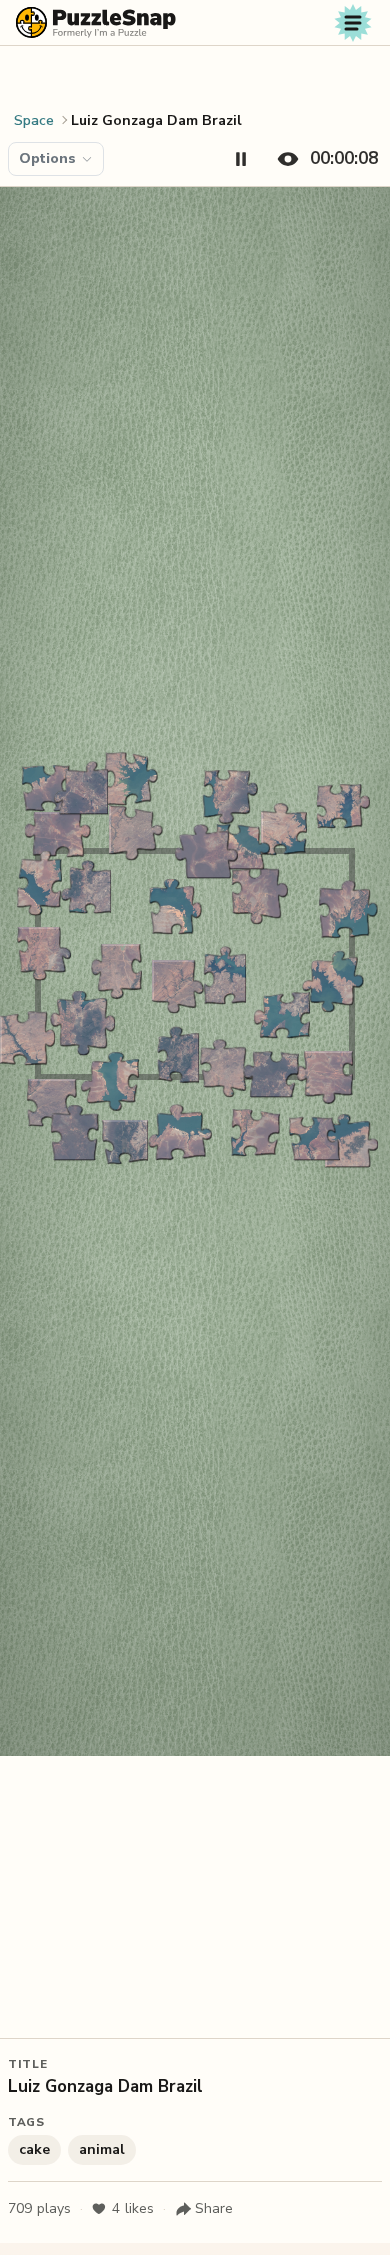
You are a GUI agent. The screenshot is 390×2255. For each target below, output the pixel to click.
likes (133, 2208)
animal (102, 2149)
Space (34, 120)
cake (34, 2149)
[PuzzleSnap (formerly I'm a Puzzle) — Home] (96, 22)
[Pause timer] (241, 159)
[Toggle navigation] (353, 23)
